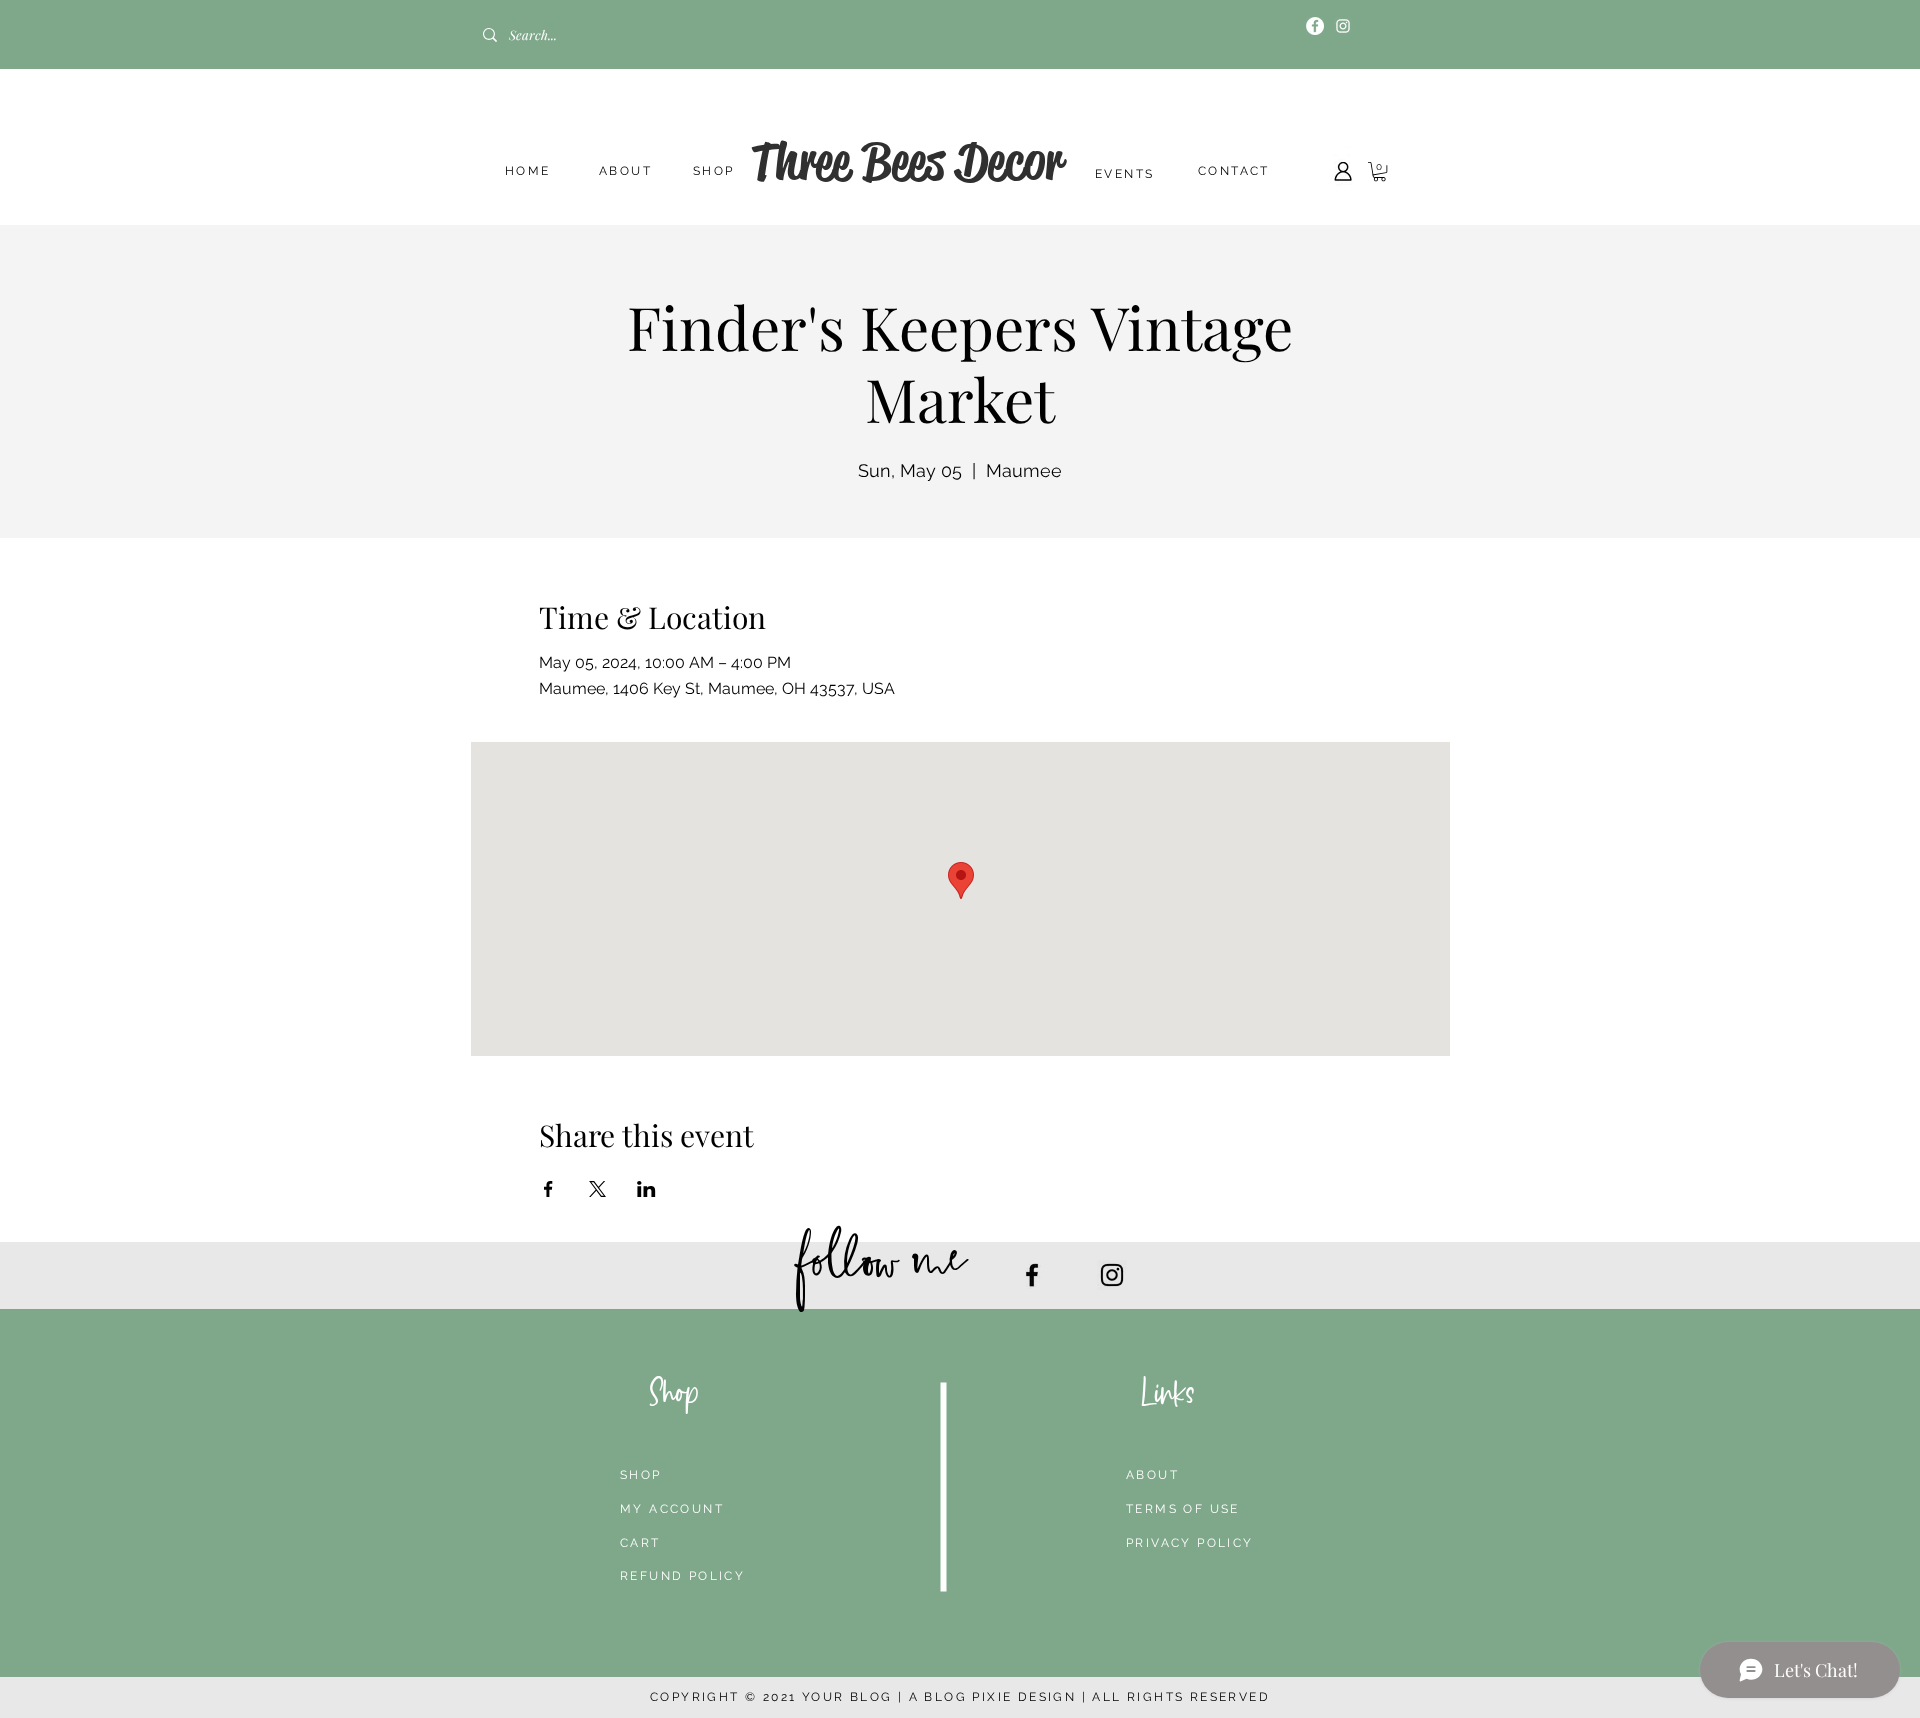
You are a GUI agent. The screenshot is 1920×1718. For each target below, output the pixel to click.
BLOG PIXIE (968, 1697)
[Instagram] (1343, 26)
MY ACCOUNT (672, 1509)
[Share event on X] (597, 1189)
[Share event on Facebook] (548, 1189)
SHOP (714, 171)
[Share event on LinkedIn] (646, 1189)
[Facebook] (1315, 26)
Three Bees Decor (906, 161)
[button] (1379, 171)
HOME (528, 171)
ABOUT (625, 171)
